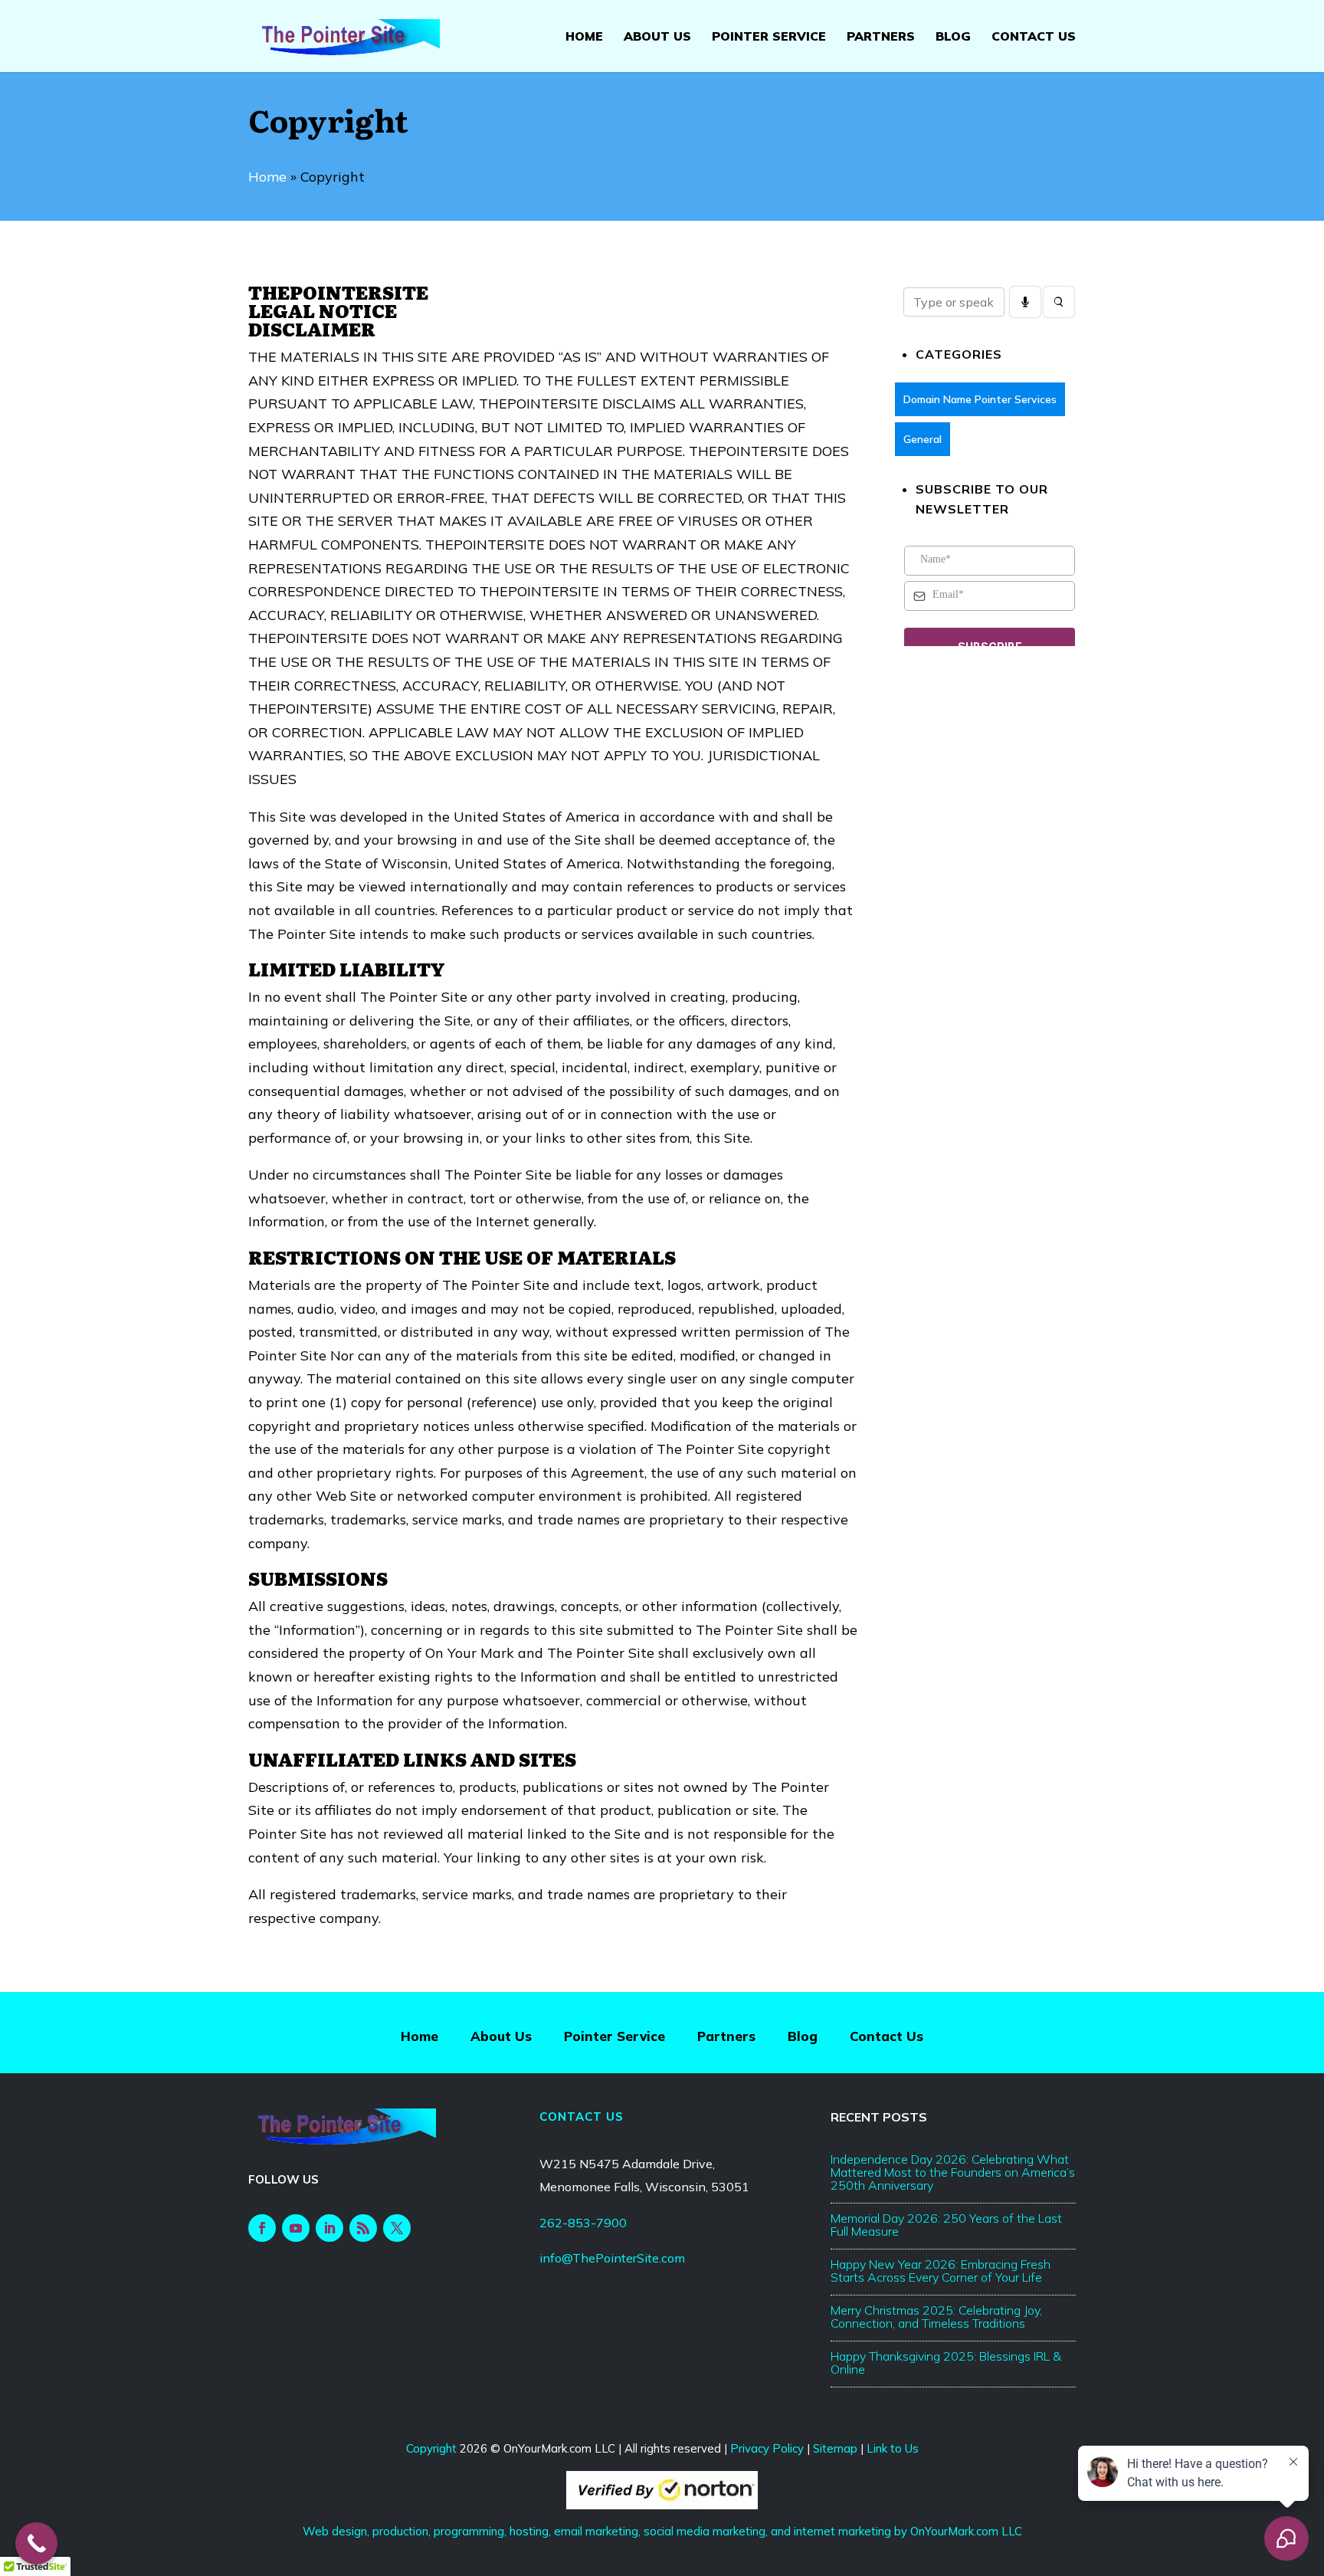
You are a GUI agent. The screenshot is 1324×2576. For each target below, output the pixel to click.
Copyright (431, 2448)
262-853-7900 (583, 2223)
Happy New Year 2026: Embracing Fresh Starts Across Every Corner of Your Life (941, 2271)
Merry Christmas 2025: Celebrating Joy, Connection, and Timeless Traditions (936, 2317)
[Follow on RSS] (363, 2228)
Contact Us (1034, 37)
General (923, 440)
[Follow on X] (397, 2228)
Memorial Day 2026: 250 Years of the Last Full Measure (946, 2225)
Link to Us (893, 2448)
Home (584, 37)
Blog (953, 37)
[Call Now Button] (36, 2543)
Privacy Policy (767, 2448)
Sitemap (835, 2448)
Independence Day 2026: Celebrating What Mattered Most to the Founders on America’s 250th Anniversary (953, 2172)
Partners (881, 37)
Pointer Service (769, 37)
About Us (657, 37)
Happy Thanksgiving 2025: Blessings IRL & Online (946, 2363)
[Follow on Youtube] (296, 2228)
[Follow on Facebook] (262, 2228)
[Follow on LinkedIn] (329, 2228)
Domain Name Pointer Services (980, 400)
